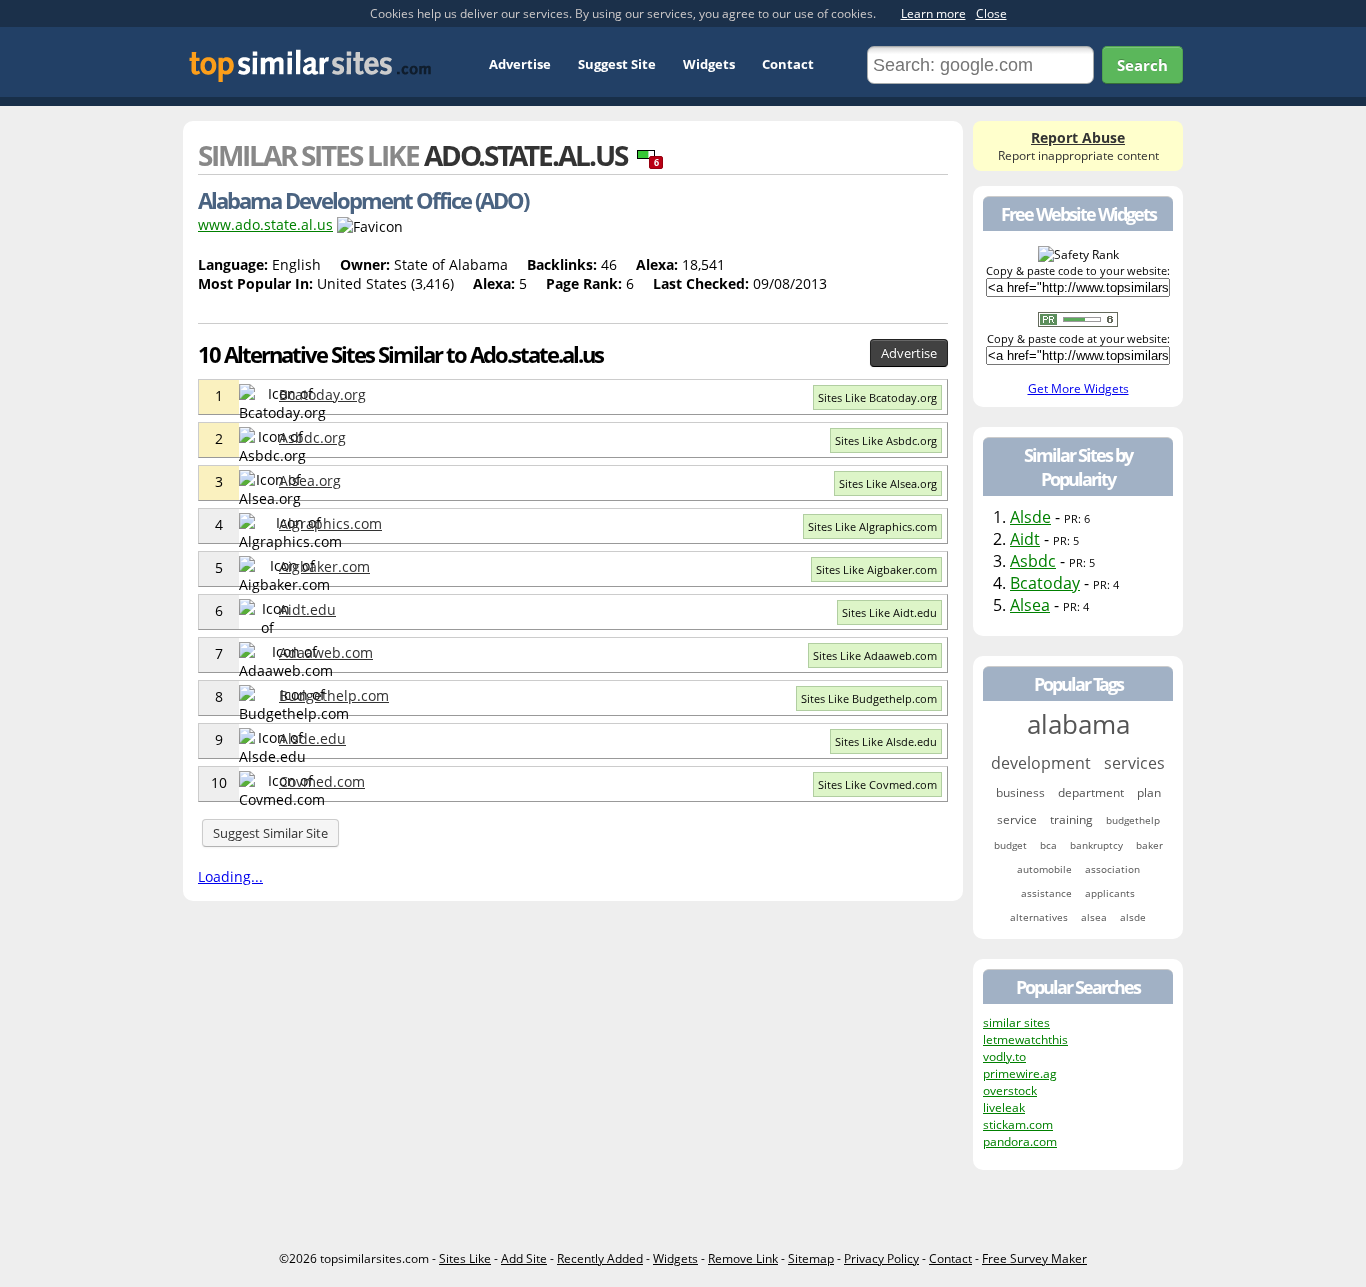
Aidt (1025, 539)
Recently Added (600, 1258)
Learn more (933, 13)
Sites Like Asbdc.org (886, 440)
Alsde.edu (312, 738)
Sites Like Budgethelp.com (869, 698)
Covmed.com (322, 781)
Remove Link (743, 1258)
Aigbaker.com (324, 566)
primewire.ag (1020, 1073)
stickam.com (1018, 1124)
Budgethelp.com (334, 695)
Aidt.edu (307, 609)
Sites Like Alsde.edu (886, 741)
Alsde (1030, 517)
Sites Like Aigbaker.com (876, 569)
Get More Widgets (1078, 388)
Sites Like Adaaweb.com (875, 655)
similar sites (1016, 1022)
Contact (788, 64)
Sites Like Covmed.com (877, 784)
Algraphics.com (330, 523)
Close (991, 13)
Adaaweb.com (326, 652)
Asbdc (1033, 561)
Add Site (524, 1258)
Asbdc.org (312, 437)
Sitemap (811, 1258)
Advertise (520, 64)
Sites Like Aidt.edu (889, 612)
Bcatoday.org (322, 394)
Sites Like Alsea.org (888, 483)
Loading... (230, 876)
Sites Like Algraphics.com (872, 526)
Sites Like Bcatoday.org (877, 397)
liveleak (1004, 1107)
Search (1142, 65)
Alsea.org (310, 480)
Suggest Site (617, 64)
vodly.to (1004, 1056)
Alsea (1030, 605)
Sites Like (465, 1258)
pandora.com (1020, 1141)
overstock (1010, 1090)
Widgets (709, 64)
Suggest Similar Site (270, 833)
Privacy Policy (881, 1258)
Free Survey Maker (1034, 1258)
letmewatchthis (1025, 1039)
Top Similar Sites (310, 65)
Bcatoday (1045, 583)
